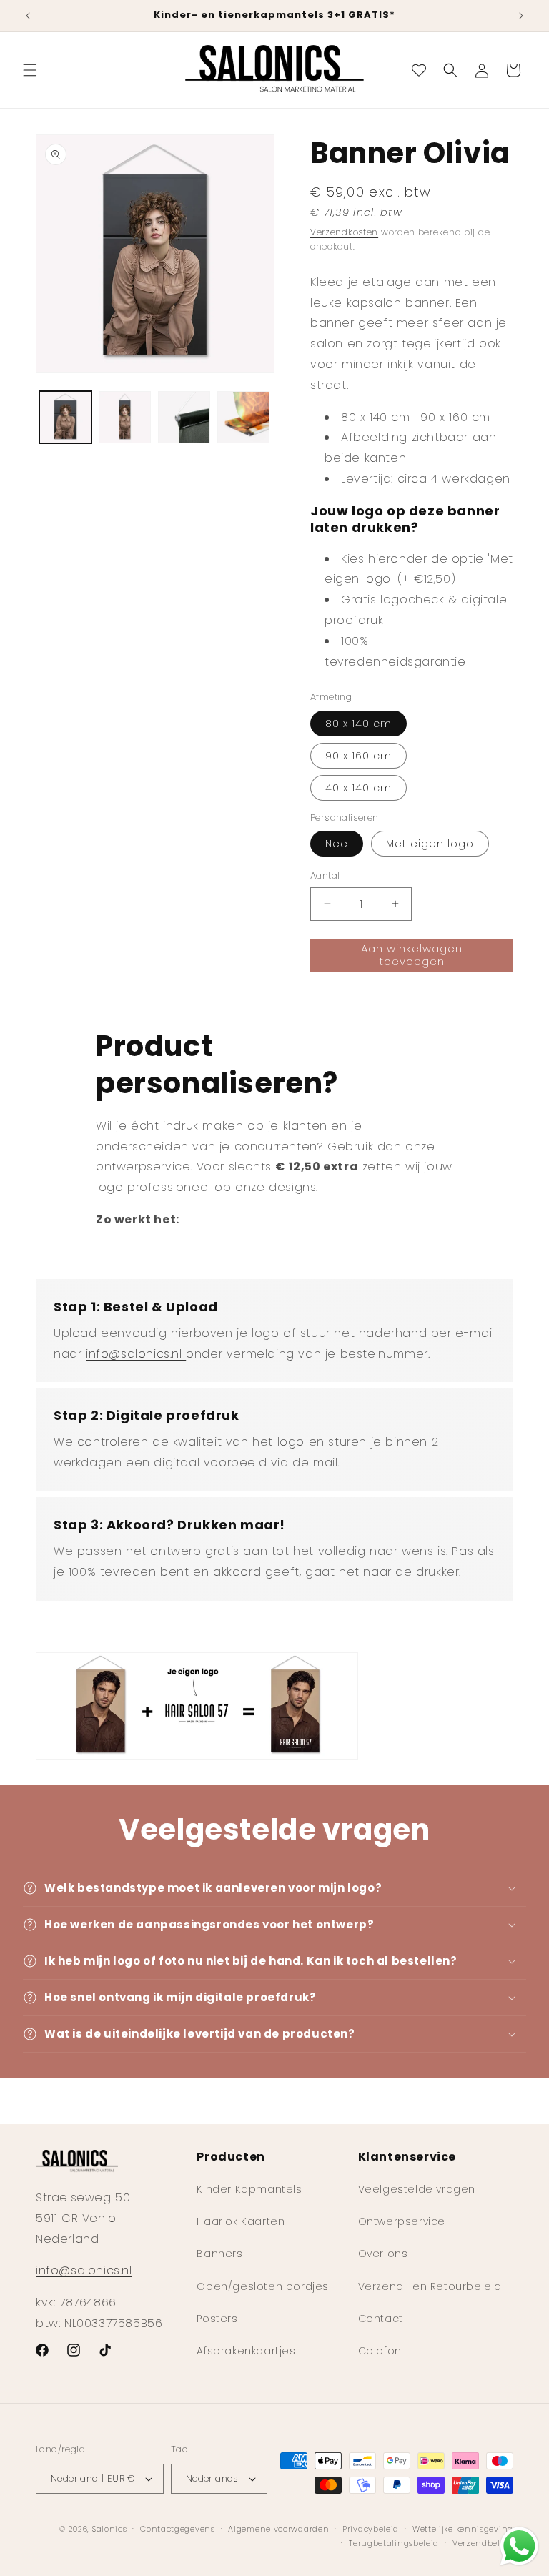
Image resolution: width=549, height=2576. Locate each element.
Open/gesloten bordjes (263, 2286)
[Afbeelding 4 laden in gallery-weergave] (243, 417)
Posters (217, 2319)
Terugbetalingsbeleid (394, 2543)
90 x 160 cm (358, 756)
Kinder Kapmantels (249, 2189)
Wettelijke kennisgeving (463, 2529)
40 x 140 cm (358, 788)
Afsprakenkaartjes (246, 2351)
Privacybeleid (371, 2529)
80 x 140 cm (358, 724)
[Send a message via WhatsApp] (519, 2546)
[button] (30, 70)
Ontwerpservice (402, 2221)
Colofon (380, 2351)
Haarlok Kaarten (241, 2221)
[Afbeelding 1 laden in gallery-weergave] (65, 417)
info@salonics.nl (136, 1354)
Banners (219, 2254)
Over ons (383, 2254)
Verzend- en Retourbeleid (430, 2286)
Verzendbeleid (483, 2543)
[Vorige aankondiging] (28, 16)
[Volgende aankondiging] (521, 16)
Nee (337, 844)
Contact (381, 2319)
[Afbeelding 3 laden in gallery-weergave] (184, 417)
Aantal (325, 875)
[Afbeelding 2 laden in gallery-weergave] (125, 417)
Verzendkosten (344, 232)
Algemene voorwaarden (278, 2529)
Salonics (110, 2529)
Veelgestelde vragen (417, 2189)
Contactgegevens (178, 2529)
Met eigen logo (430, 844)
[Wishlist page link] (419, 70)
